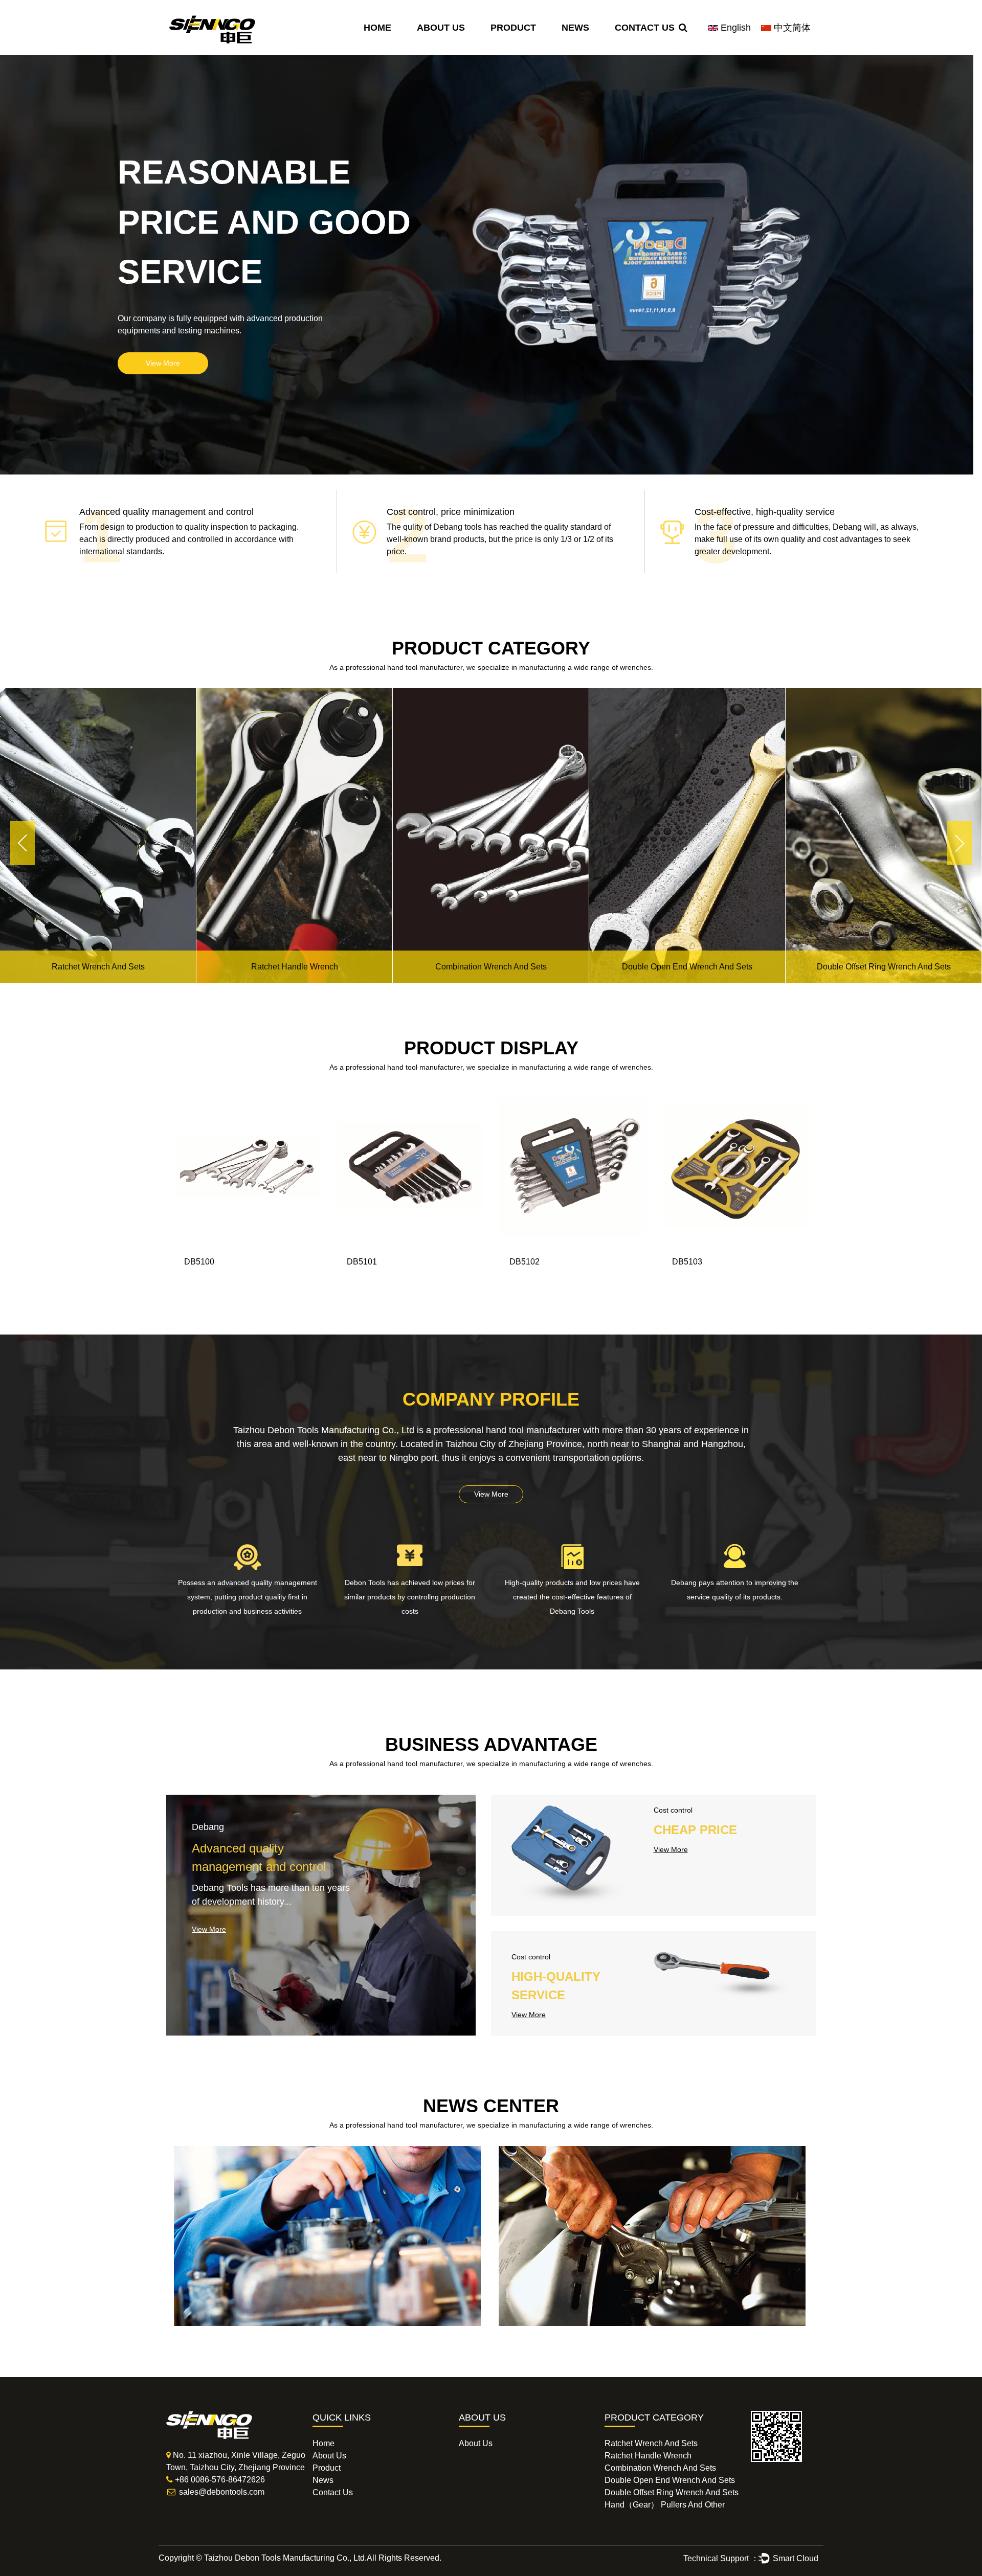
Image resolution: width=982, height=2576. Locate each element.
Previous (23, 843)
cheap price (695, 1830)
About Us (441, 28)
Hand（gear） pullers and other (884, 967)
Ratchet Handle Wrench (98, 967)
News (575, 28)
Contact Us (645, 28)
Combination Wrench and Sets (295, 967)
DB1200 (199, 1262)
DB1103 (687, 1262)
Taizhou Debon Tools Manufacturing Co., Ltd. (285, 2558)
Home (377, 28)
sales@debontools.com (222, 2492)
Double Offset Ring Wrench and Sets (687, 967)
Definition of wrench (567, 2170)
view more (163, 363)
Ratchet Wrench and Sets (651, 2443)
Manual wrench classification (266, 2170)
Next (960, 843)
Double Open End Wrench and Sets (491, 967)
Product (513, 28)
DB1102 (362, 1262)
